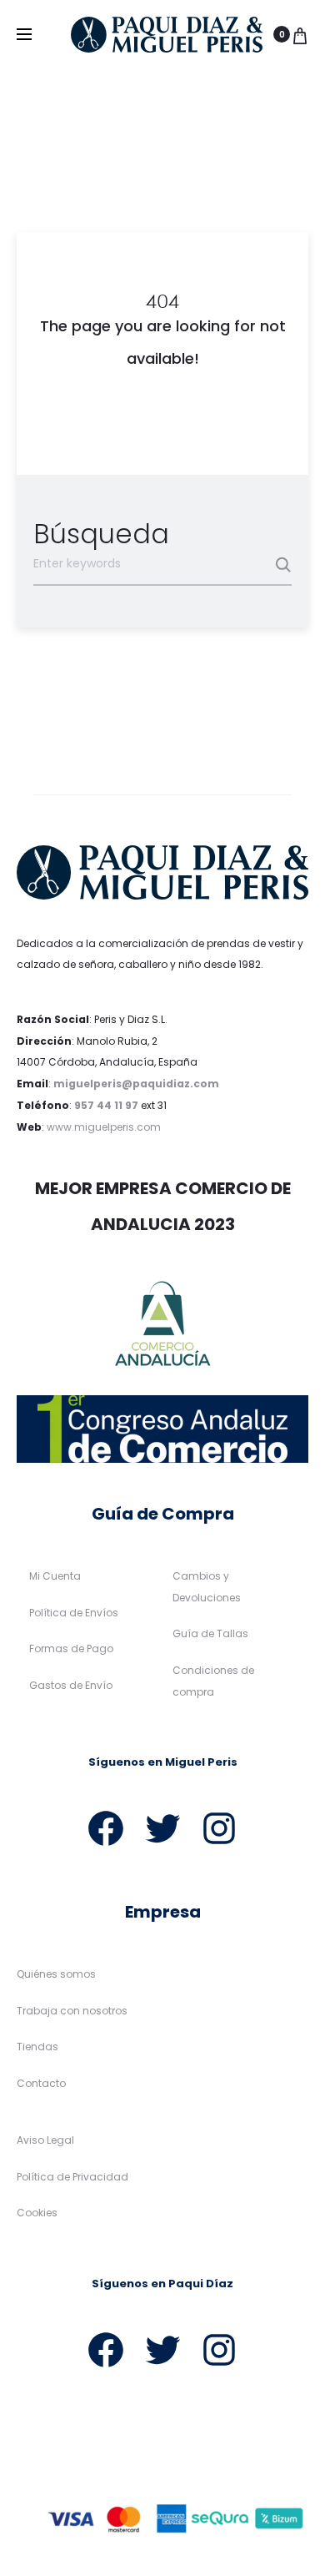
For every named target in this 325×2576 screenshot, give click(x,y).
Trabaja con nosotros (72, 2011)
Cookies (37, 2213)
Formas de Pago (71, 1648)
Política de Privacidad (72, 2177)
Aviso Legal (45, 2140)
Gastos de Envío (71, 1685)
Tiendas (37, 2047)
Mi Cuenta (55, 1576)
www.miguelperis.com (104, 1127)
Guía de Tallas (210, 1633)
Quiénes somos (56, 1974)
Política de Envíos (74, 1613)
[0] (300, 34)
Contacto (41, 2083)
